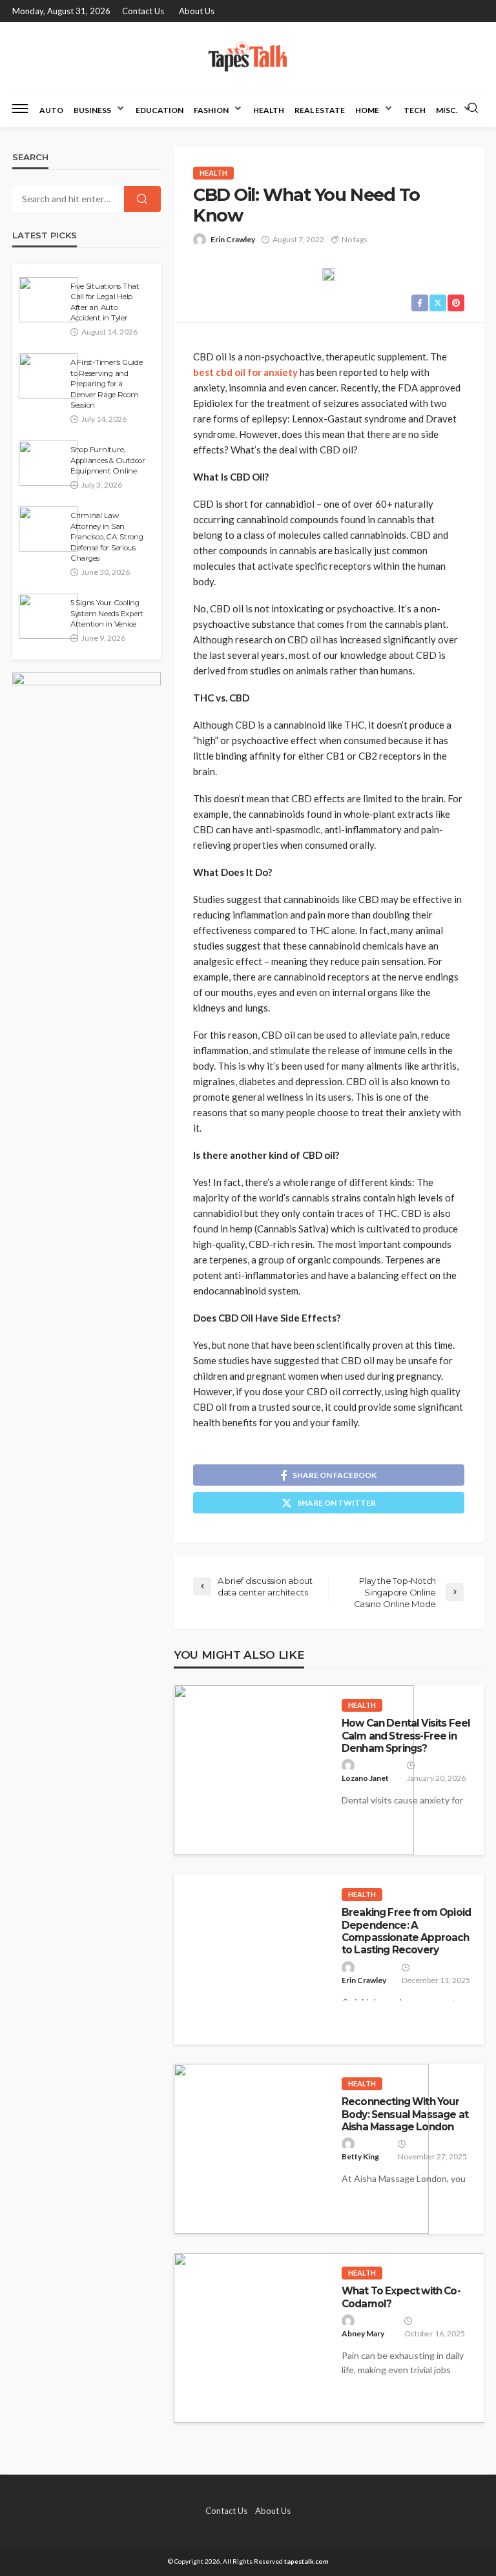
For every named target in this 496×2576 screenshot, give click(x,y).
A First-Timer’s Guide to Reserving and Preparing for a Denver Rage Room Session (107, 384)
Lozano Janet (365, 1778)
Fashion (211, 110)
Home (367, 110)
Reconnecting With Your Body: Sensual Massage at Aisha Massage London (405, 2114)
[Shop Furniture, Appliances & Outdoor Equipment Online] (48, 463)
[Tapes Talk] (248, 57)
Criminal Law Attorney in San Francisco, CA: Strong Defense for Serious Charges (107, 537)
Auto (51, 110)
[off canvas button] (20, 109)
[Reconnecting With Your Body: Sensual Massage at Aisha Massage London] (301, 2149)
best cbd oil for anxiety (245, 372)
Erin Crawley (233, 239)
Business (92, 110)
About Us (197, 11)
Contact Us (143, 11)
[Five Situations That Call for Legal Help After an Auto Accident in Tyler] (48, 300)
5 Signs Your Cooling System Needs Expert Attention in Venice (107, 613)
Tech (415, 110)
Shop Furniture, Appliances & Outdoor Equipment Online (108, 460)
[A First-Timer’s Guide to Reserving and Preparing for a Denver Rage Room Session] (48, 376)
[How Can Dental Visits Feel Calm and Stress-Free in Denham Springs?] (294, 1770)
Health (269, 110)
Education (160, 110)
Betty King (360, 2156)
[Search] (473, 109)
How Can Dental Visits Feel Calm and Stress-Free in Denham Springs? (406, 1736)
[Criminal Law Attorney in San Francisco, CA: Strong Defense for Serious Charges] (48, 529)
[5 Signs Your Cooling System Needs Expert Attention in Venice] (48, 616)
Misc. (447, 110)
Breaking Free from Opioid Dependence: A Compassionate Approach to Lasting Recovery (406, 1931)
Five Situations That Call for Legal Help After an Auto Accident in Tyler (105, 302)
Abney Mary (363, 2333)
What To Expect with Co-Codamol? (401, 2297)
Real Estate (320, 110)
